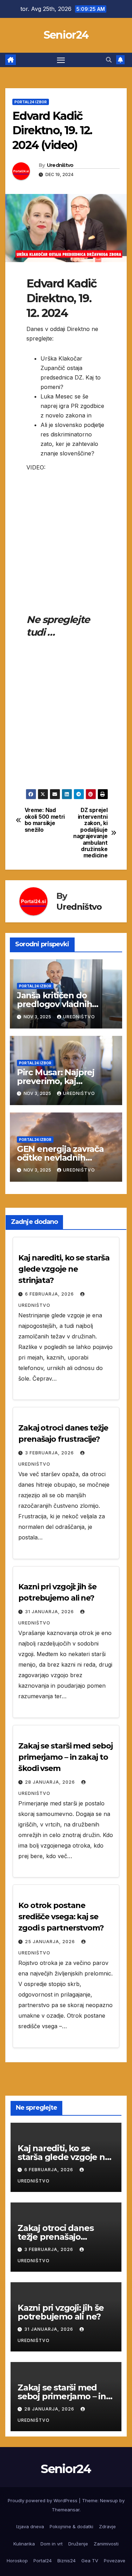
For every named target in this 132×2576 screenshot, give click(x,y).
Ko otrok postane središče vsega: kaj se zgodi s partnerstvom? (61, 1917)
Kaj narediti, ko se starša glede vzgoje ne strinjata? (64, 1269)
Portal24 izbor (31, 102)
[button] (109, 60)
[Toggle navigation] (61, 60)
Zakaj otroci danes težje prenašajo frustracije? (55, 2237)
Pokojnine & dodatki (71, 2526)
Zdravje (107, 2526)
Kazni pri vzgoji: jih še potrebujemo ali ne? (61, 2312)
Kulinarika (24, 2544)
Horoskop (17, 2561)
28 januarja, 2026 (51, 1782)
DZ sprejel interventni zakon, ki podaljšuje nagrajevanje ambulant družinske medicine (90, 833)
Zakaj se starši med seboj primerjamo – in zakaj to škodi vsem (65, 1757)
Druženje (78, 2544)
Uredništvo (60, 165)
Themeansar (66, 2510)
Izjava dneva (30, 2526)
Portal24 (43, 2561)
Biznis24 (67, 2561)
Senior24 (66, 35)
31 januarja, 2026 (50, 1612)
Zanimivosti (106, 2544)
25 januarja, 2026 (51, 1942)
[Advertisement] (66, 518)
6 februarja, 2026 (50, 1294)
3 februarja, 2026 (50, 1453)
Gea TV (90, 2561)
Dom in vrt (52, 2544)
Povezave (115, 2561)
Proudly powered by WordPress (43, 2500)
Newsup (109, 2500)
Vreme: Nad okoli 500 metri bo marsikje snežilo (45, 820)
